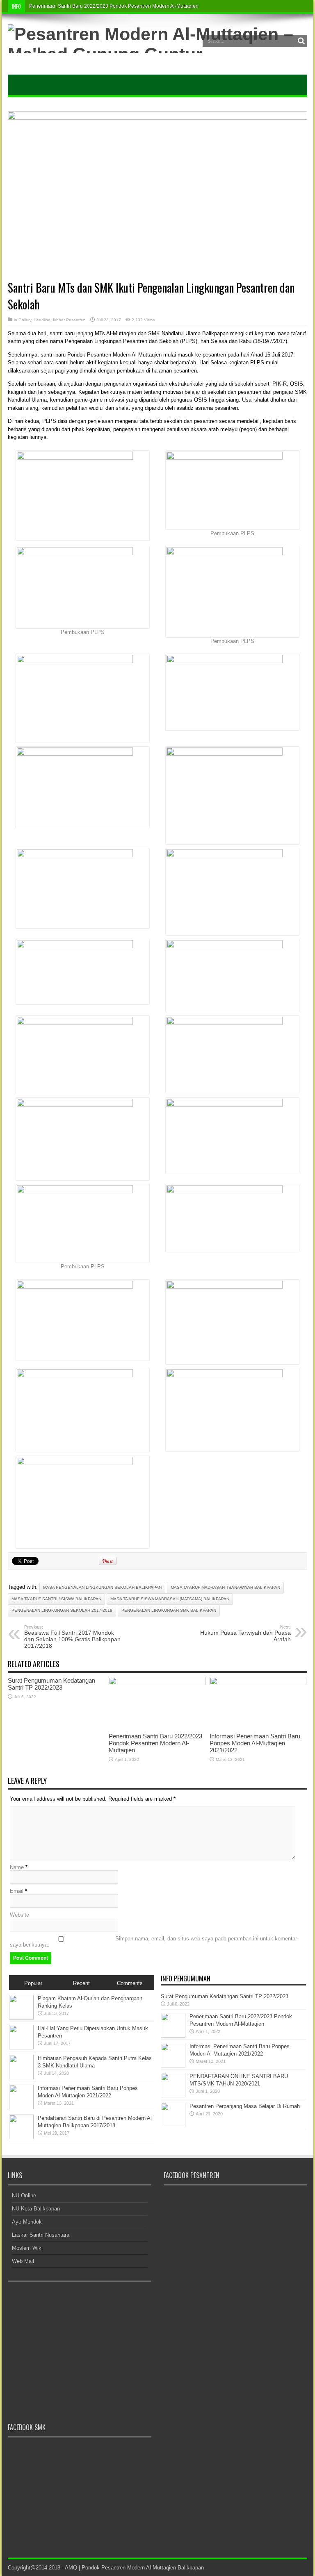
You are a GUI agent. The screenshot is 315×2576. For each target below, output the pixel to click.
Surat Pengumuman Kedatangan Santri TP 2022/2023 (51, 1684)
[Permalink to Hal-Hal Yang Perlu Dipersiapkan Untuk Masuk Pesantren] (21, 2048)
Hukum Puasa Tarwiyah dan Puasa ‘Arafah (245, 1633)
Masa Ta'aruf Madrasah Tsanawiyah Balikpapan (225, 1587)
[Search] (301, 41)
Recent (81, 1983)
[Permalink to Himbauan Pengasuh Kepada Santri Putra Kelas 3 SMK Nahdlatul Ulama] (21, 2077)
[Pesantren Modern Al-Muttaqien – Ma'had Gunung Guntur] (157, 54)
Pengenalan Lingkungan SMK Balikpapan (169, 1610)
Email (17, 1891)
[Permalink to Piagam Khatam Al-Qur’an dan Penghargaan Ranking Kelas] (21, 2018)
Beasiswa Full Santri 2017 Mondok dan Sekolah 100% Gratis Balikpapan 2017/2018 (72, 1637)
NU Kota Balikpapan (36, 2209)
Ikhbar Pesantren (69, 320)
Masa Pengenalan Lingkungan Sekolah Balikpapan (102, 1587)
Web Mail (23, 2261)
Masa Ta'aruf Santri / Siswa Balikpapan (56, 1599)
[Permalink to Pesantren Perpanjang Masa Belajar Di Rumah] (173, 2125)
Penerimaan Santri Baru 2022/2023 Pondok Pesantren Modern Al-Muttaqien (114, 6)
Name (17, 1867)
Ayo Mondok (27, 2222)
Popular (33, 1983)
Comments (130, 1983)
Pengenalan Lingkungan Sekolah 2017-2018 (62, 1610)
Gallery (25, 320)
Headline (42, 320)
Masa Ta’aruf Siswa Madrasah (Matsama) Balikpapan (170, 1599)
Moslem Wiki (27, 2248)
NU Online (24, 2196)
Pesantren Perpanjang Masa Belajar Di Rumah (245, 2106)
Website (19, 1915)
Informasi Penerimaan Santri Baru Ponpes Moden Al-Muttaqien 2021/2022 (255, 1743)
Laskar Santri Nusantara (41, 2235)
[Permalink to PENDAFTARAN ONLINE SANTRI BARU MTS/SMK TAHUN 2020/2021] (173, 2096)
